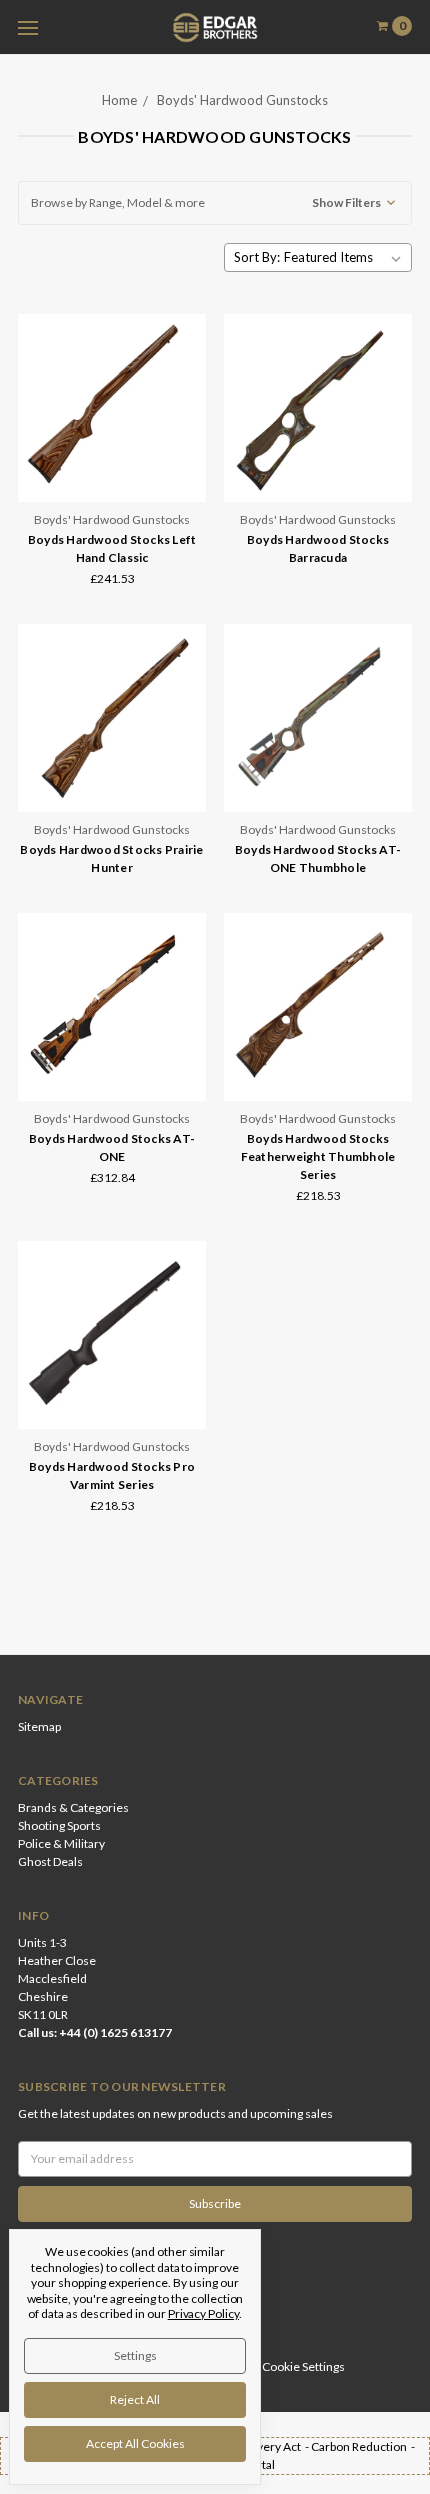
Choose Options (112, 474)
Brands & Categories (73, 1807)
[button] (215, 203)
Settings (135, 2355)
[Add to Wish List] (184, 391)
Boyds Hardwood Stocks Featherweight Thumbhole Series (318, 1156)
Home (119, 100)
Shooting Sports (59, 1825)
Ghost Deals (50, 1861)
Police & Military (61, 1843)
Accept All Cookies (135, 2443)
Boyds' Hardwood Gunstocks (242, 100)
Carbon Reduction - (364, 2446)
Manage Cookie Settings (281, 2366)
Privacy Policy (203, 2313)
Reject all (135, 2399)
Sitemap (39, 1726)
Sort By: (257, 257)
